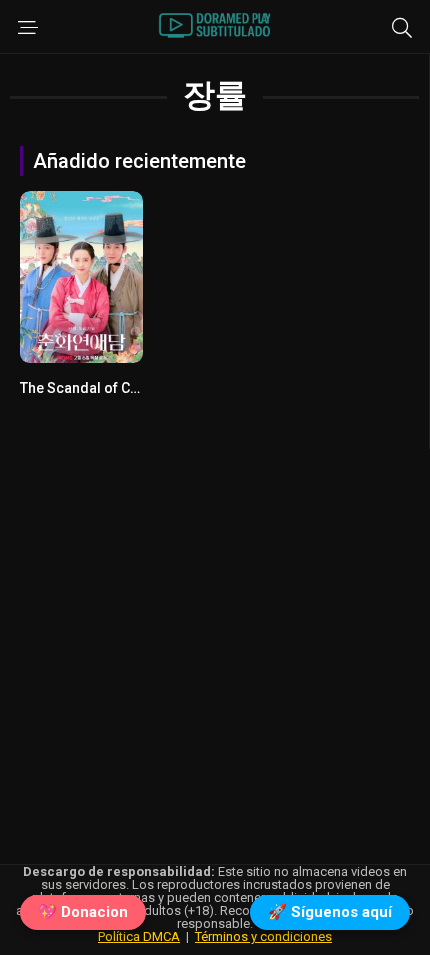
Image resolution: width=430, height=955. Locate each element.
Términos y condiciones (263, 936)
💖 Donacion (83, 912)
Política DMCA (139, 936)
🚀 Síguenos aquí (330, 912)
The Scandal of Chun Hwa (102, 388)
